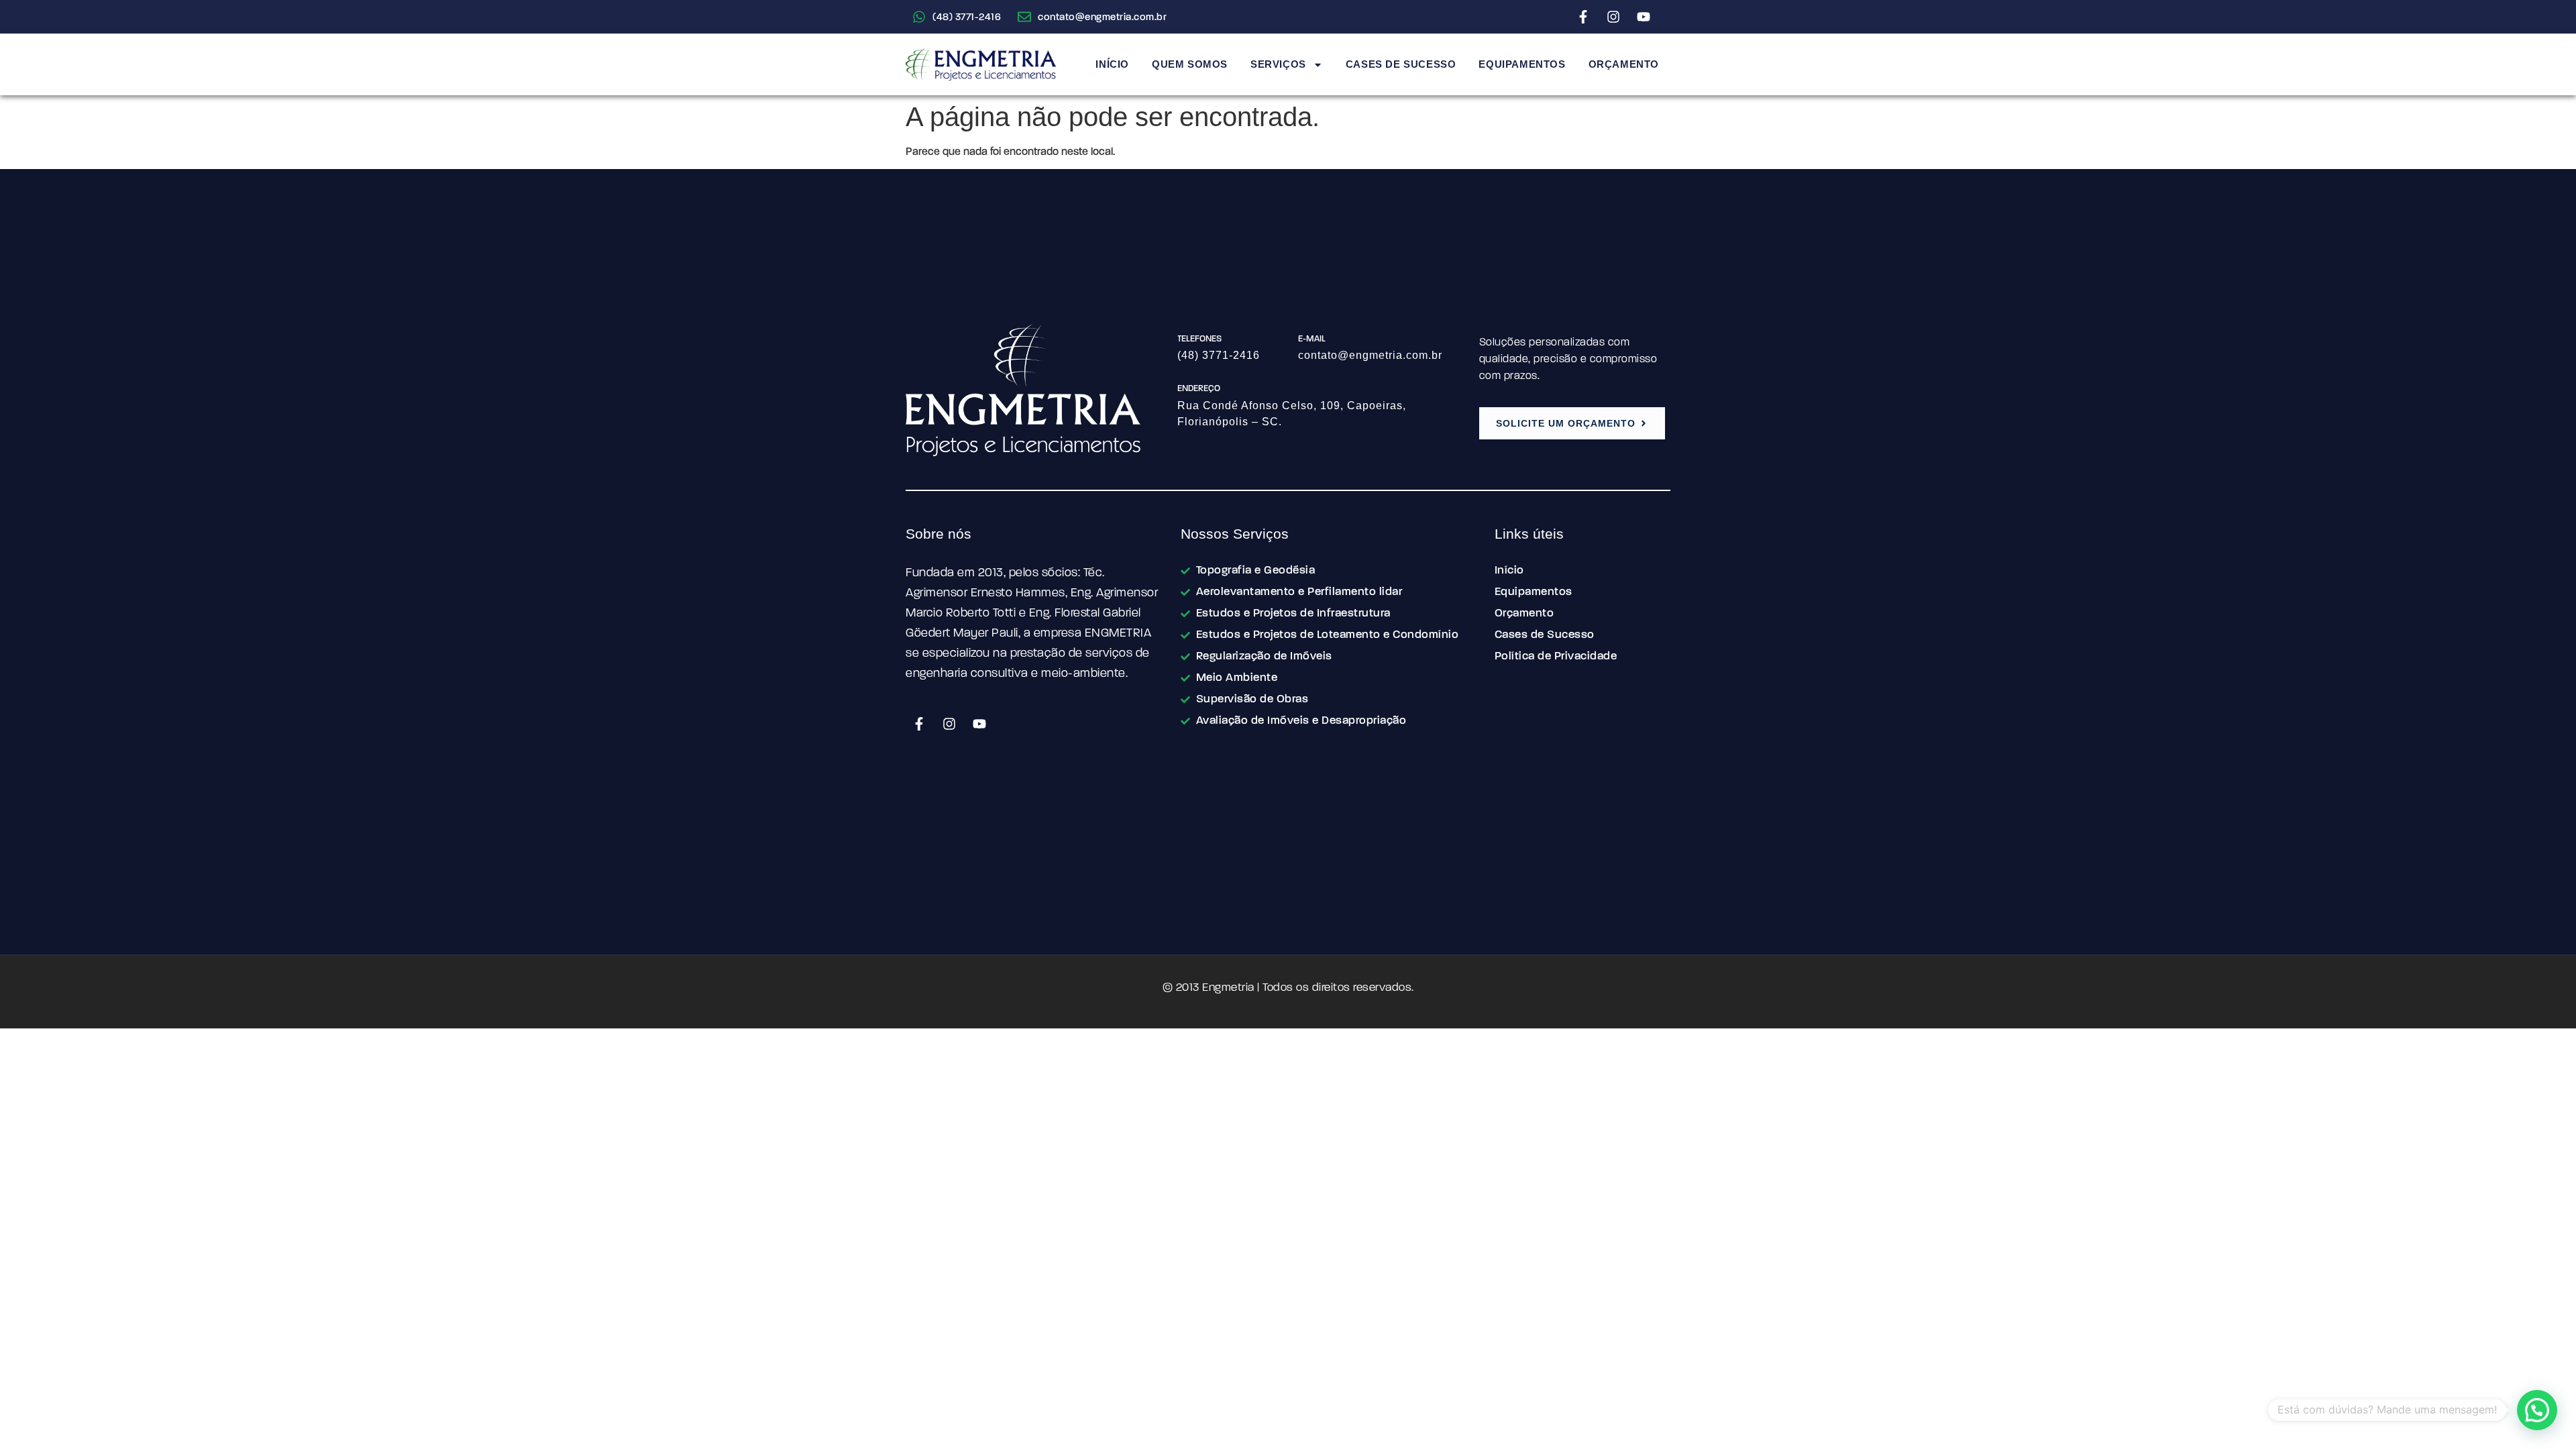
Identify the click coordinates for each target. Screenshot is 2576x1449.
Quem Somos (1190, 64)
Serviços (1278, 64)
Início (1112, 64)
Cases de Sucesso (1401, 64)
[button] (2537, 1410)
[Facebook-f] (1583, 17)
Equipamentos (1522, 64)
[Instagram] (1613, 17)
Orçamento (1624, 64)
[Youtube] (1644, 17)
